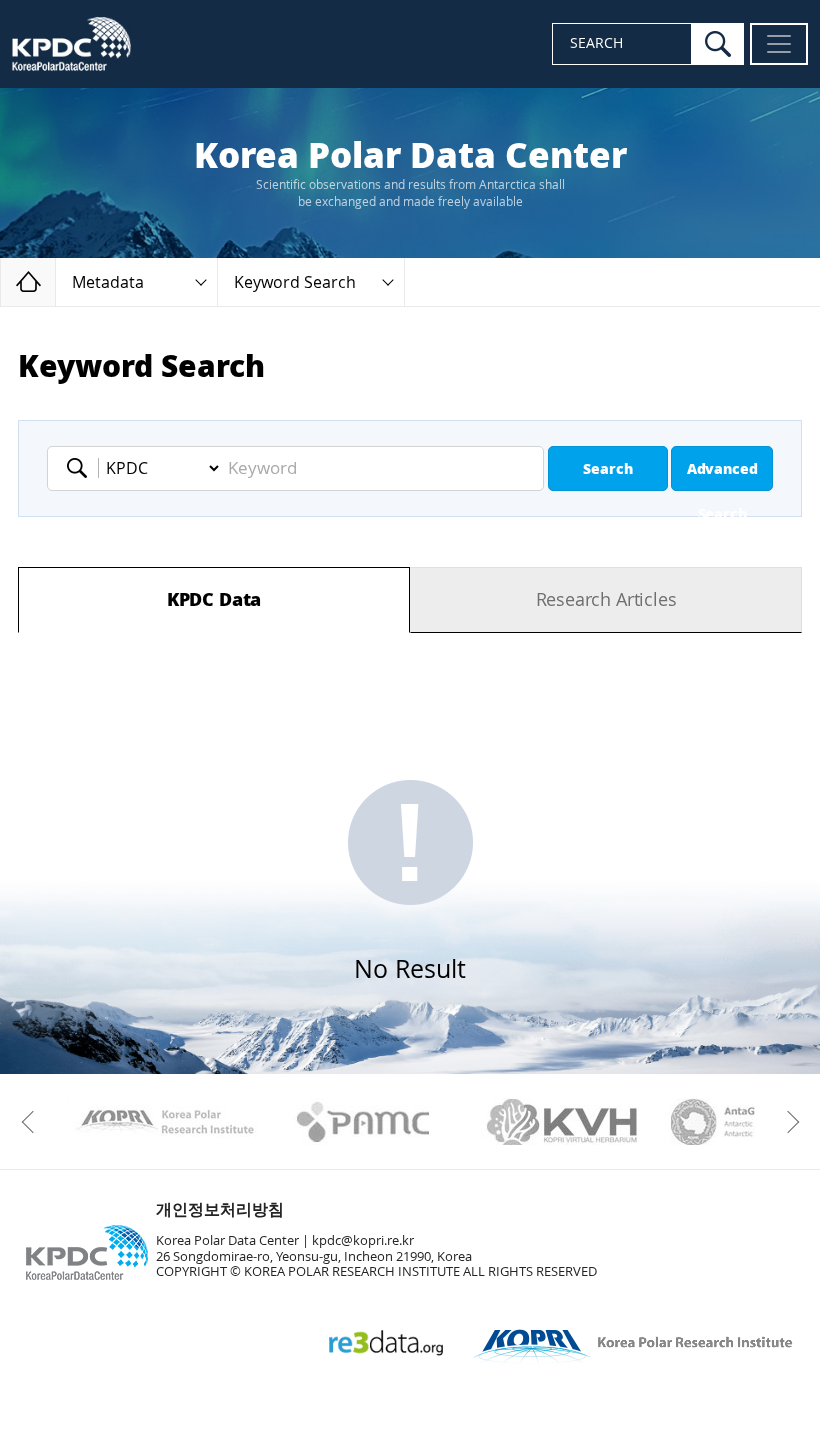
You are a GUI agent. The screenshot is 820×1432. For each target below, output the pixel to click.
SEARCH (596, 43)
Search (607, 469)
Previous (32, 1122)
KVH (562, 1122)
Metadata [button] (108, 282)
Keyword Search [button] (295, 282)
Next (787, 1122)
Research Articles (606, 600)
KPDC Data (214, 600)
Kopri (164, 1122)
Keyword (83, 468)
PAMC (363, 1122)
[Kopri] (164, 1122)
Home (55, 281)
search (718, 44)
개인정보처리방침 (220, 1209)
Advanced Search (722, 476)
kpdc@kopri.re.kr (363, 1240)
